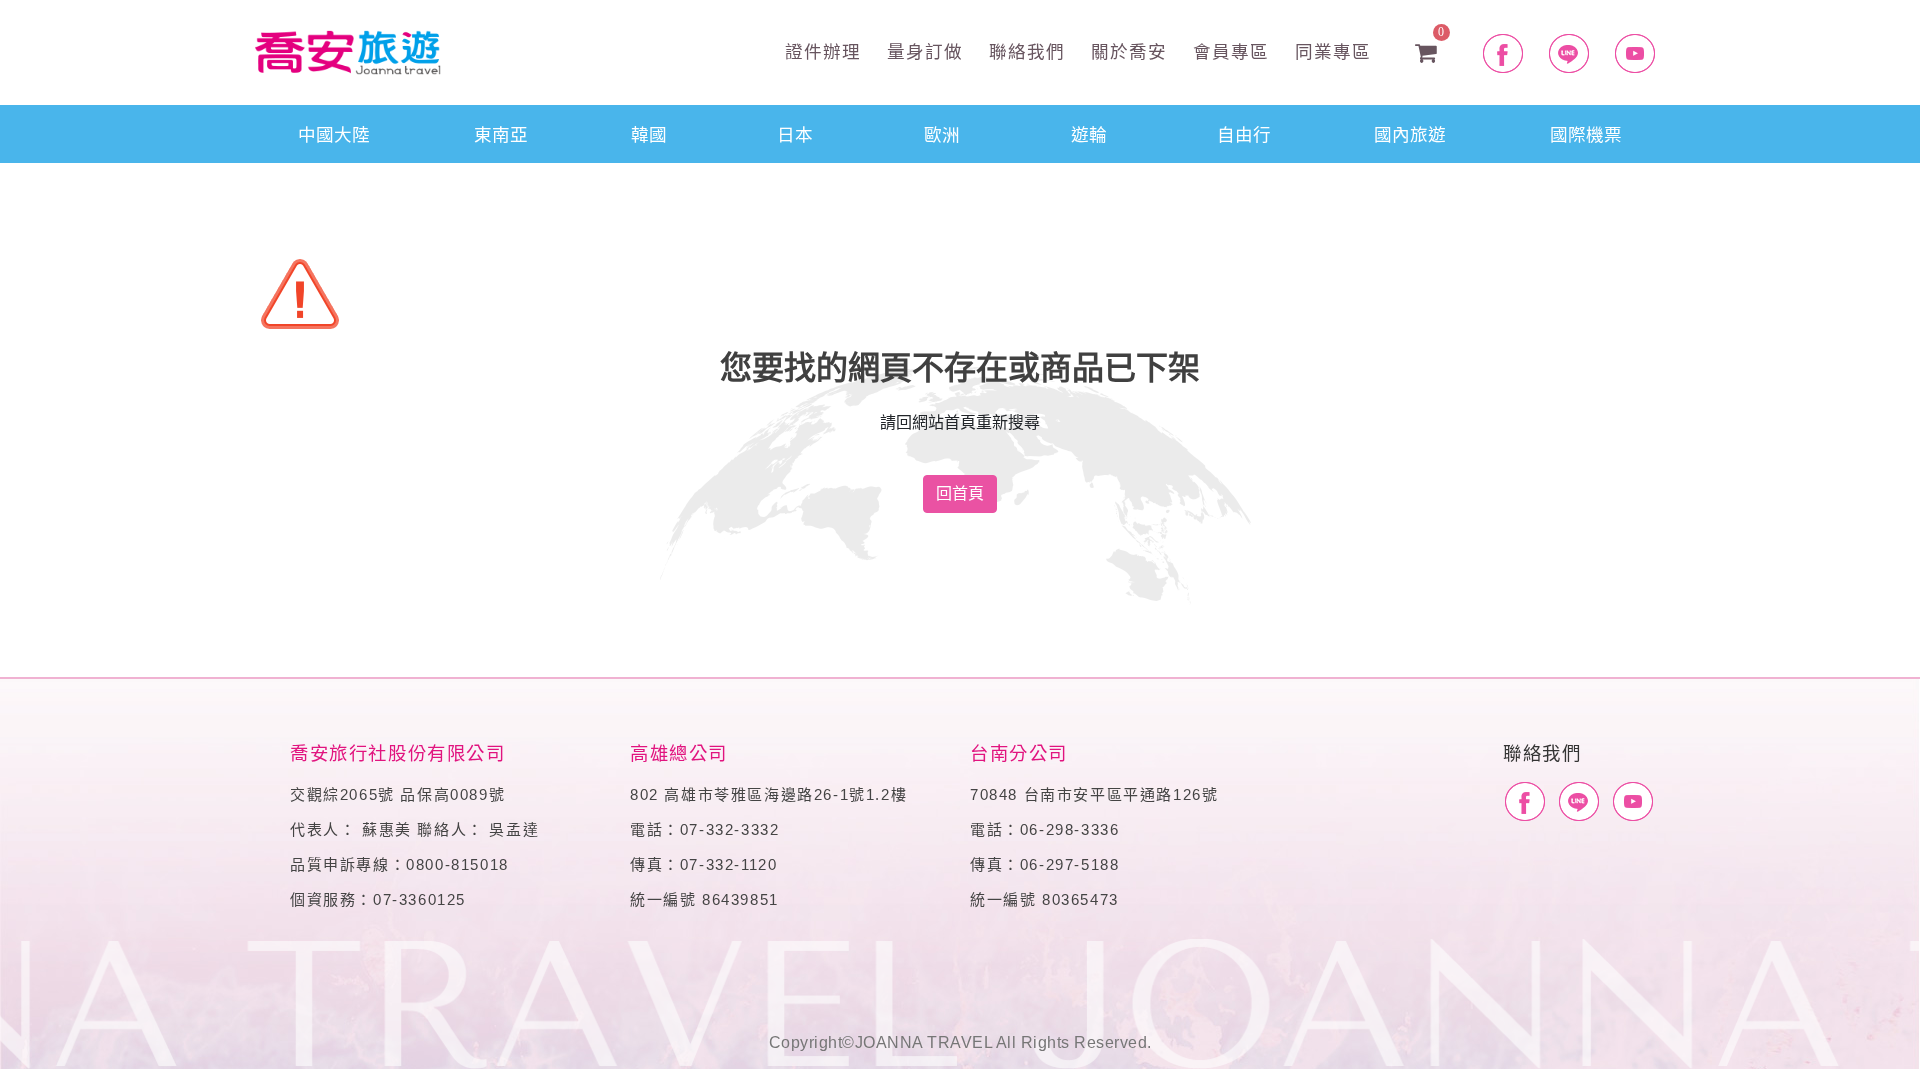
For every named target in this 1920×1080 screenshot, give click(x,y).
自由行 (1244, 133)
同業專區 (1330, 50)
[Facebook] (1525, 802)
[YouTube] (1633, 802)
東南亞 (501, 133)
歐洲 (942, 133)
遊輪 (1089, 133)
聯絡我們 (1024, 50)
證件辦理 (820, 50)
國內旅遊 (1410, 133)
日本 (795, 133)
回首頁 (960, 493)
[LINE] (1579, 802)
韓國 (649, 133)
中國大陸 (334, 133)
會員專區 (1228, 50)
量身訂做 (922, 50)
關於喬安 (1126, 50)
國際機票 (1586, 133)
